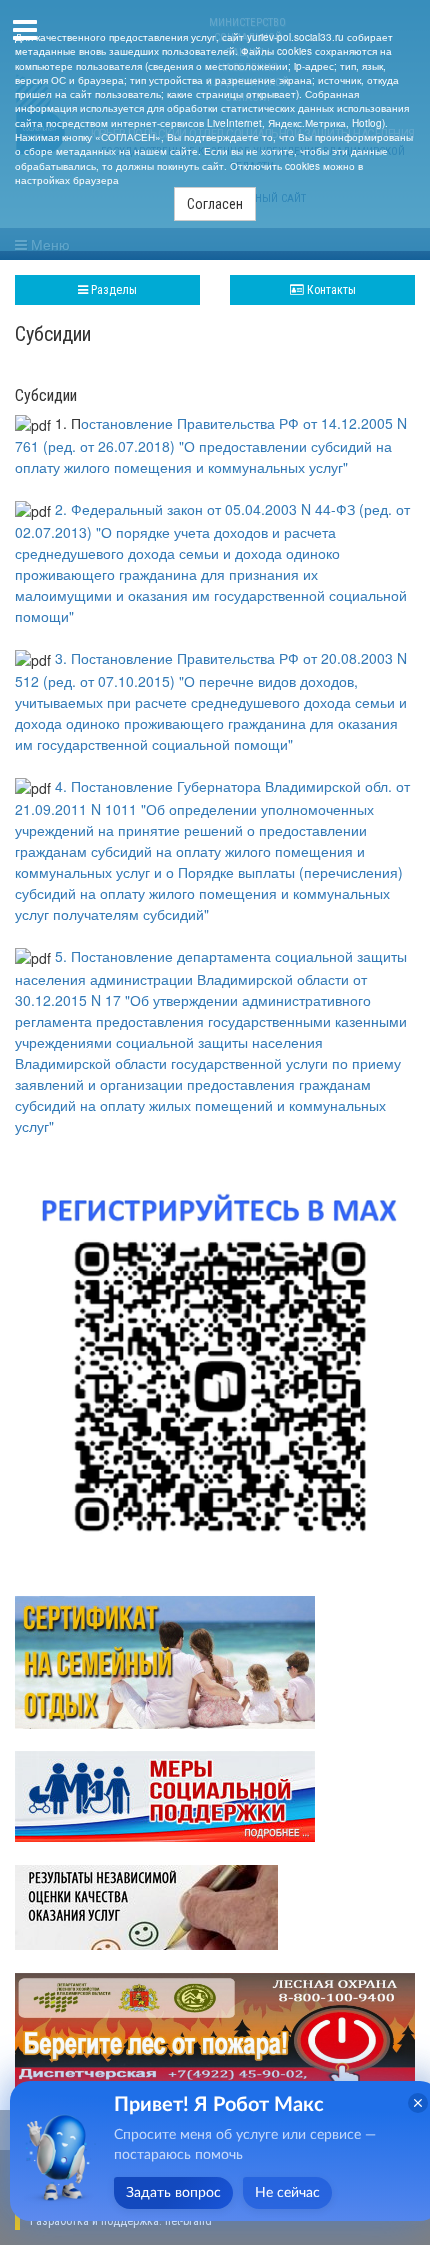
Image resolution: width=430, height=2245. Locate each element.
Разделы (112, 290)
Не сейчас (287, 2193)
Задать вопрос (173, 2193)
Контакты (330, 290)
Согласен (215, 204)
